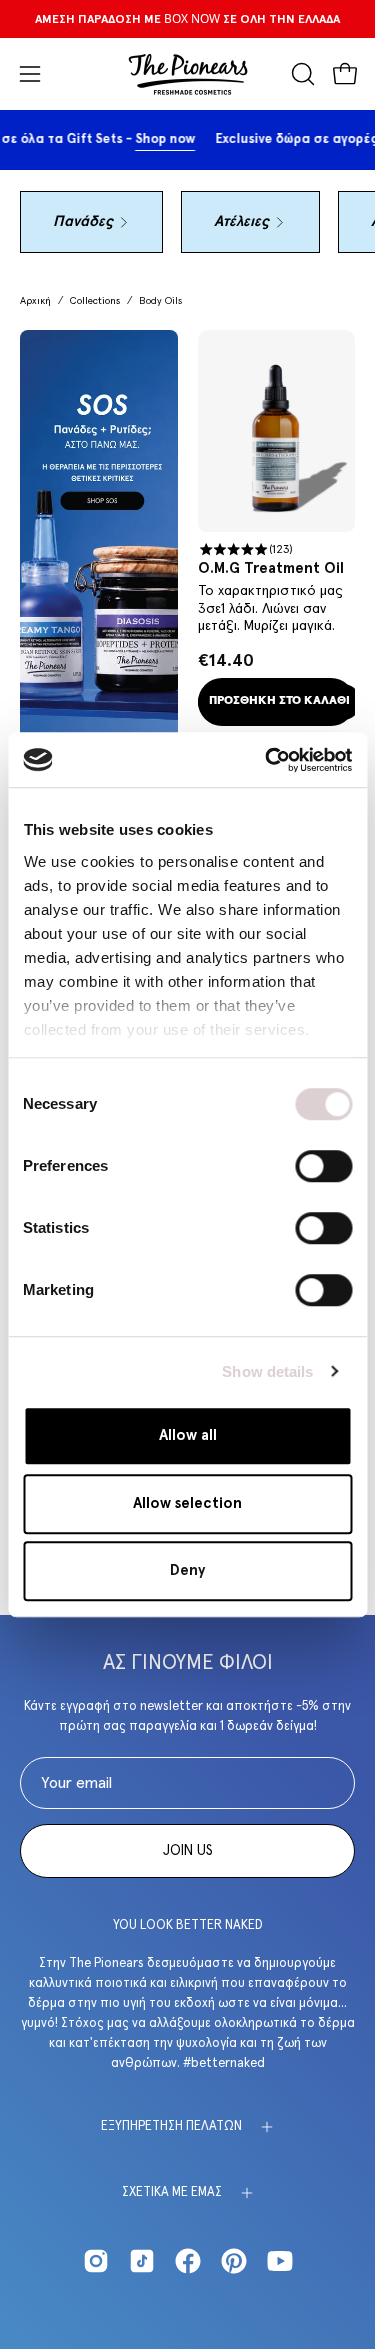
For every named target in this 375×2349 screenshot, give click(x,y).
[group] (187, 19)
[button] (301, 74)
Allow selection (187, 1503)
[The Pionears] (188, 74)
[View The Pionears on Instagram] (96, 2261)
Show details (267, 1371)
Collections (95, 301)
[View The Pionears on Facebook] (188, 2261)
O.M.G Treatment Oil (271, 568)
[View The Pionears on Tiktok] (142, 2261)
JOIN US (188, 1851)
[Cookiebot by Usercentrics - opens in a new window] (267, 760)
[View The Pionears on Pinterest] (234, 2261)
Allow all (188, 1435)
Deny (187, 1570)
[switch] (323, 1166)
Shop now (182, 139)
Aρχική (35, 301)
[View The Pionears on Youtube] (280, 2261)
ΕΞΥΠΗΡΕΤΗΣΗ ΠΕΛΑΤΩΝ (171, 2126)
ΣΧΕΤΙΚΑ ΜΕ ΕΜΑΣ (172, 2192)
